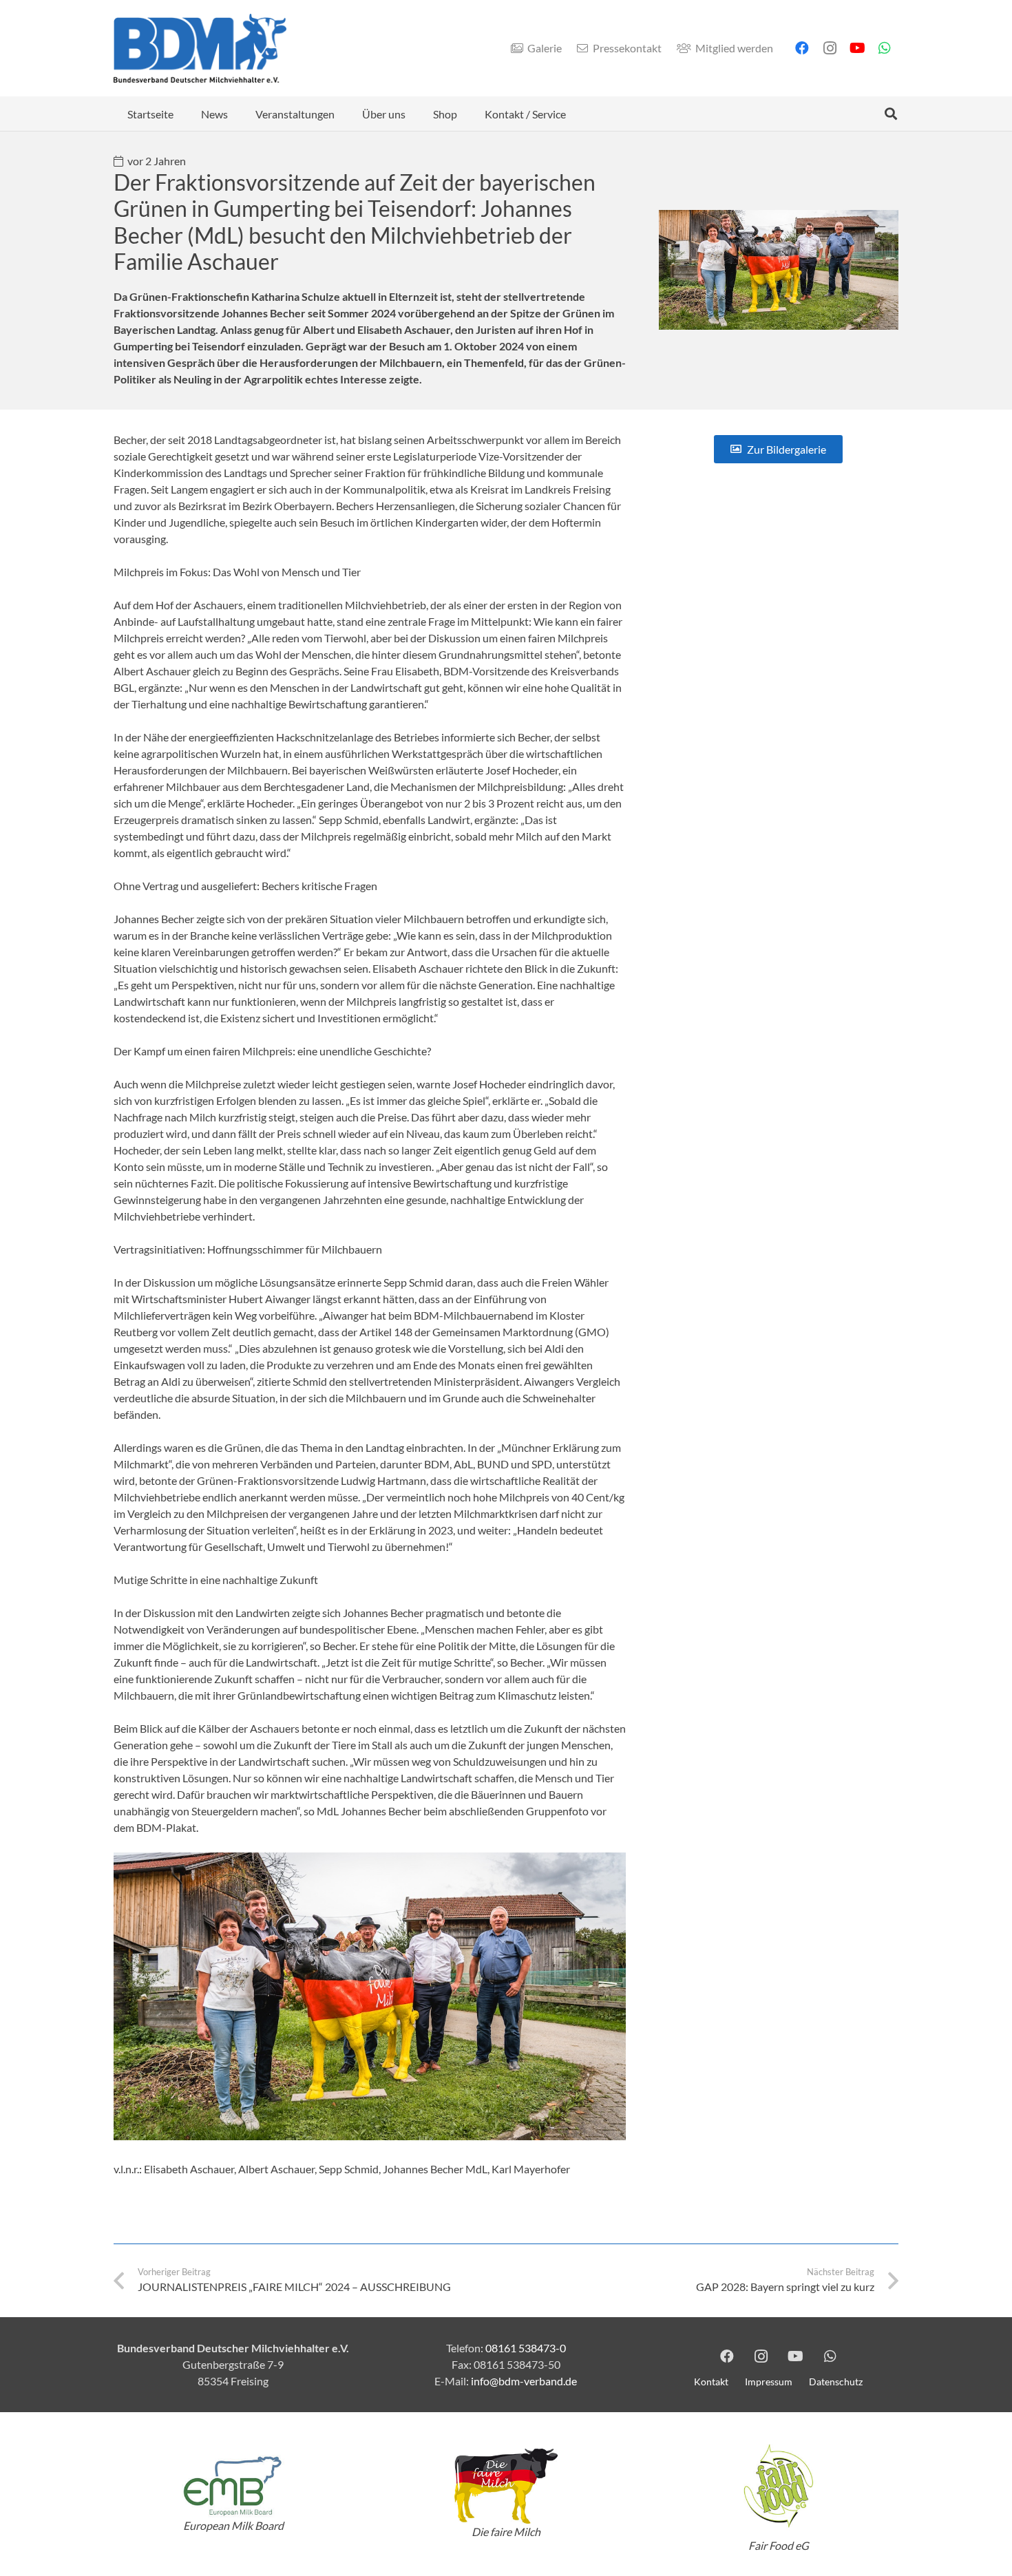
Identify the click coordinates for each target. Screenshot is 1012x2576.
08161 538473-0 (526, 2348)
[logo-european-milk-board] (233, 2486)
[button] (238, 113)
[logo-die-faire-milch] (506, 2486)
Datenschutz (836, 2382)
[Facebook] (802, 48)
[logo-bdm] (200, 48)
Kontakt (711, 2382)
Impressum (769, 2382)
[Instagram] (830, 48)
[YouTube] (857, 48)
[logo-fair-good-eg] (779, 2486)
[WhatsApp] (885, 48)
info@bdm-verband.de (524, 2381)
